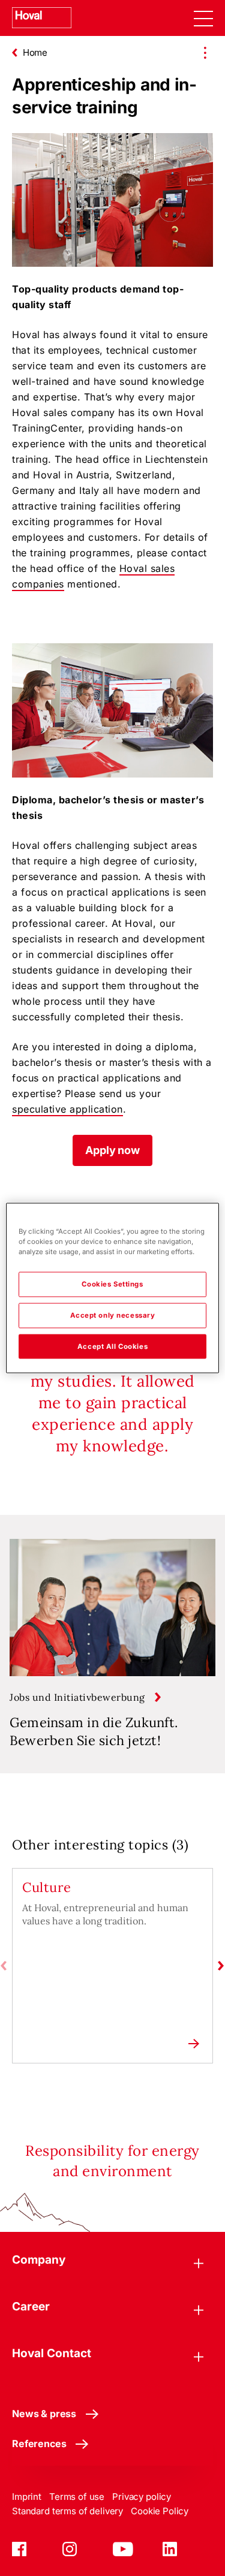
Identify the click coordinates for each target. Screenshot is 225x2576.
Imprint (27, 2497)
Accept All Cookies (112, 1346)
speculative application (67, 1109)
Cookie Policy (160, 2511)
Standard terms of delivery (67, 2511)
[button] (112, 1150)
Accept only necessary (113, 1315)
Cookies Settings (112, 1284)
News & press (44, 2414)
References (39, 2444)
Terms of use (77, 2497)
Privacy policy (142, 2497)
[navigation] (203, 18)
